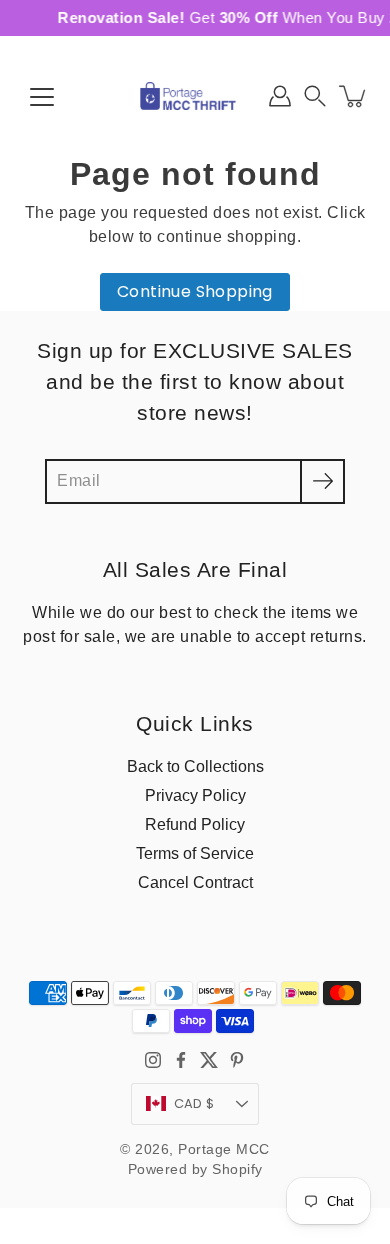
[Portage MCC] (195, 96)
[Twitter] (209, 1060)
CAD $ (194, 1103)
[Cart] (354, 96)
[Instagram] (153, 1060)
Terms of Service (195, 853)
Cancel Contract (195, 882)
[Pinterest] (237, 1060)
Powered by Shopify (195, 1169)
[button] (315, 96)
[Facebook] (181, 1060)
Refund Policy (195, 824)
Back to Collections (195, 766)
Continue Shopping (195, 291)
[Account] (280, 96)
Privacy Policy (195, 795)
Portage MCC (224, 1149)
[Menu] (42, 97)
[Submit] (322, 481)
